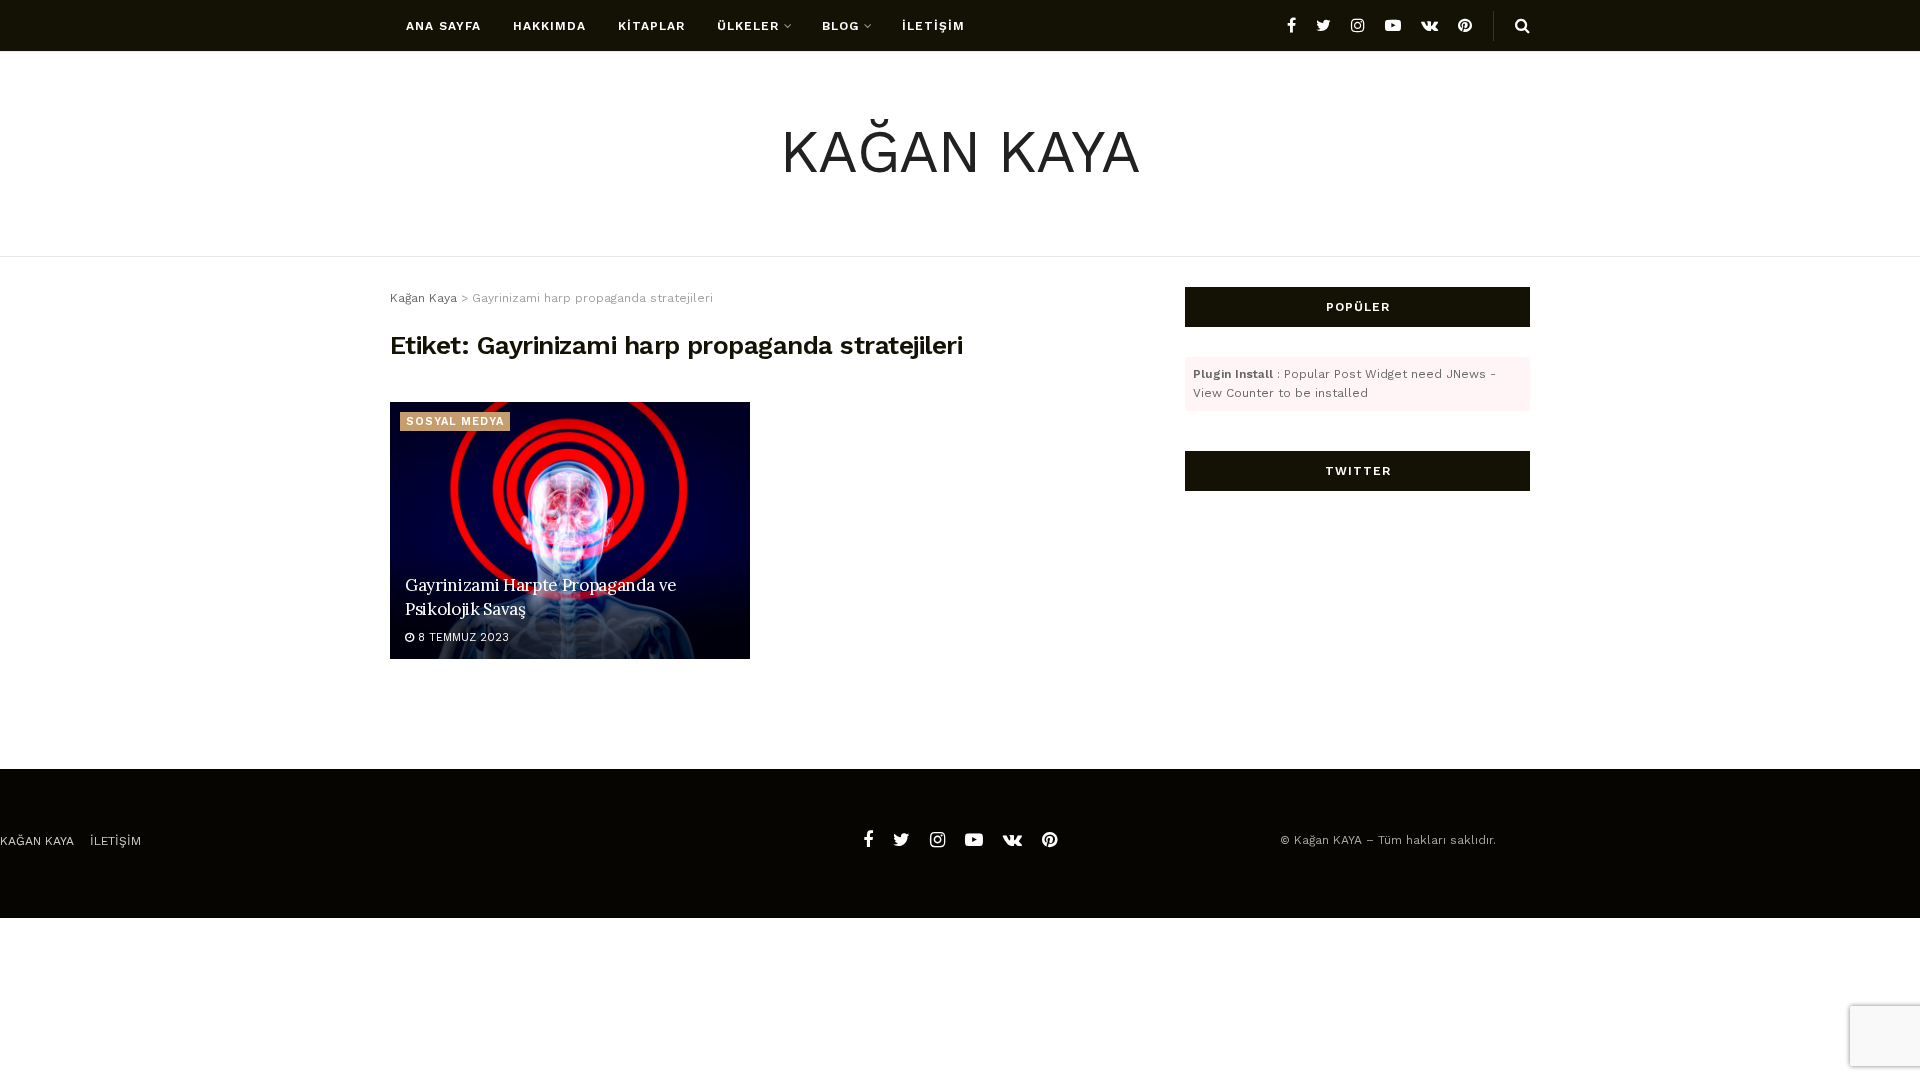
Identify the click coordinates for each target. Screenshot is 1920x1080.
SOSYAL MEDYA (455, 421)
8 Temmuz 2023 (461, 637)
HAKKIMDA (549, 26)
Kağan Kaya (37, 841)
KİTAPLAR (651, 26)
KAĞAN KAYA (959, 154)
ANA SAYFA (443, 26)
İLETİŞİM (933, 26)
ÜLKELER (748, 26)
